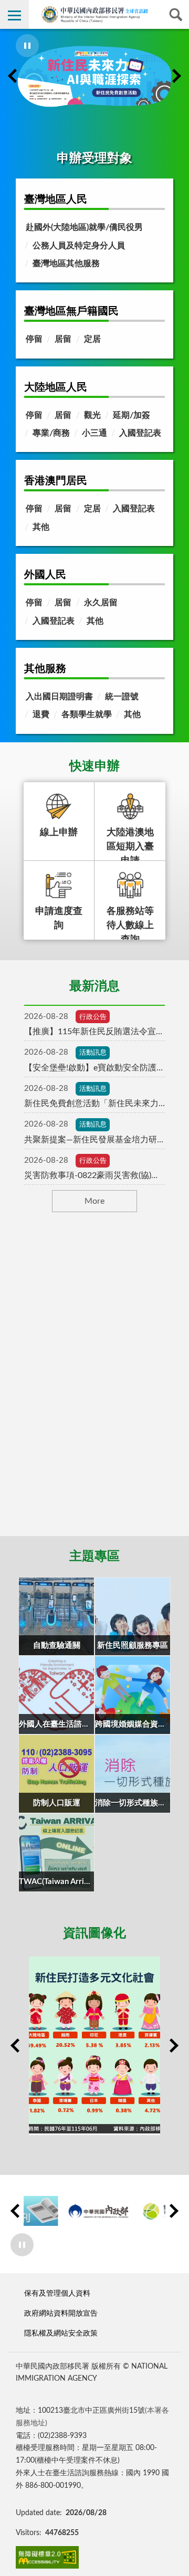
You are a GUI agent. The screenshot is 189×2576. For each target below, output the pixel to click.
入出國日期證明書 (59, 697)
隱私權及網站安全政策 (61, 2333)
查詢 (175, 14)
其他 (41, 527)
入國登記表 (140, 433)
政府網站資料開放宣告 (61, 2313)
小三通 (94, 433)
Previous (13, 76)
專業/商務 (51, 433)
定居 (92, 339)
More (94, 1201)
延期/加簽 (132, 415)
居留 (63, 339)
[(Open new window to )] (94, 76)
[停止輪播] (27, 46)
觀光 (92, 415)
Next (176, 76)
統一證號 (122, 697)
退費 (41, 714)
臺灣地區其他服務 (66, 264)
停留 (34, 339)
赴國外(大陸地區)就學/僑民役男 (84, 227)
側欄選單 (14, 14)
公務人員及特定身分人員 (79, 246)
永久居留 (101, 603)
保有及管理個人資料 (57, 2293)
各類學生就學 (87, 714)
